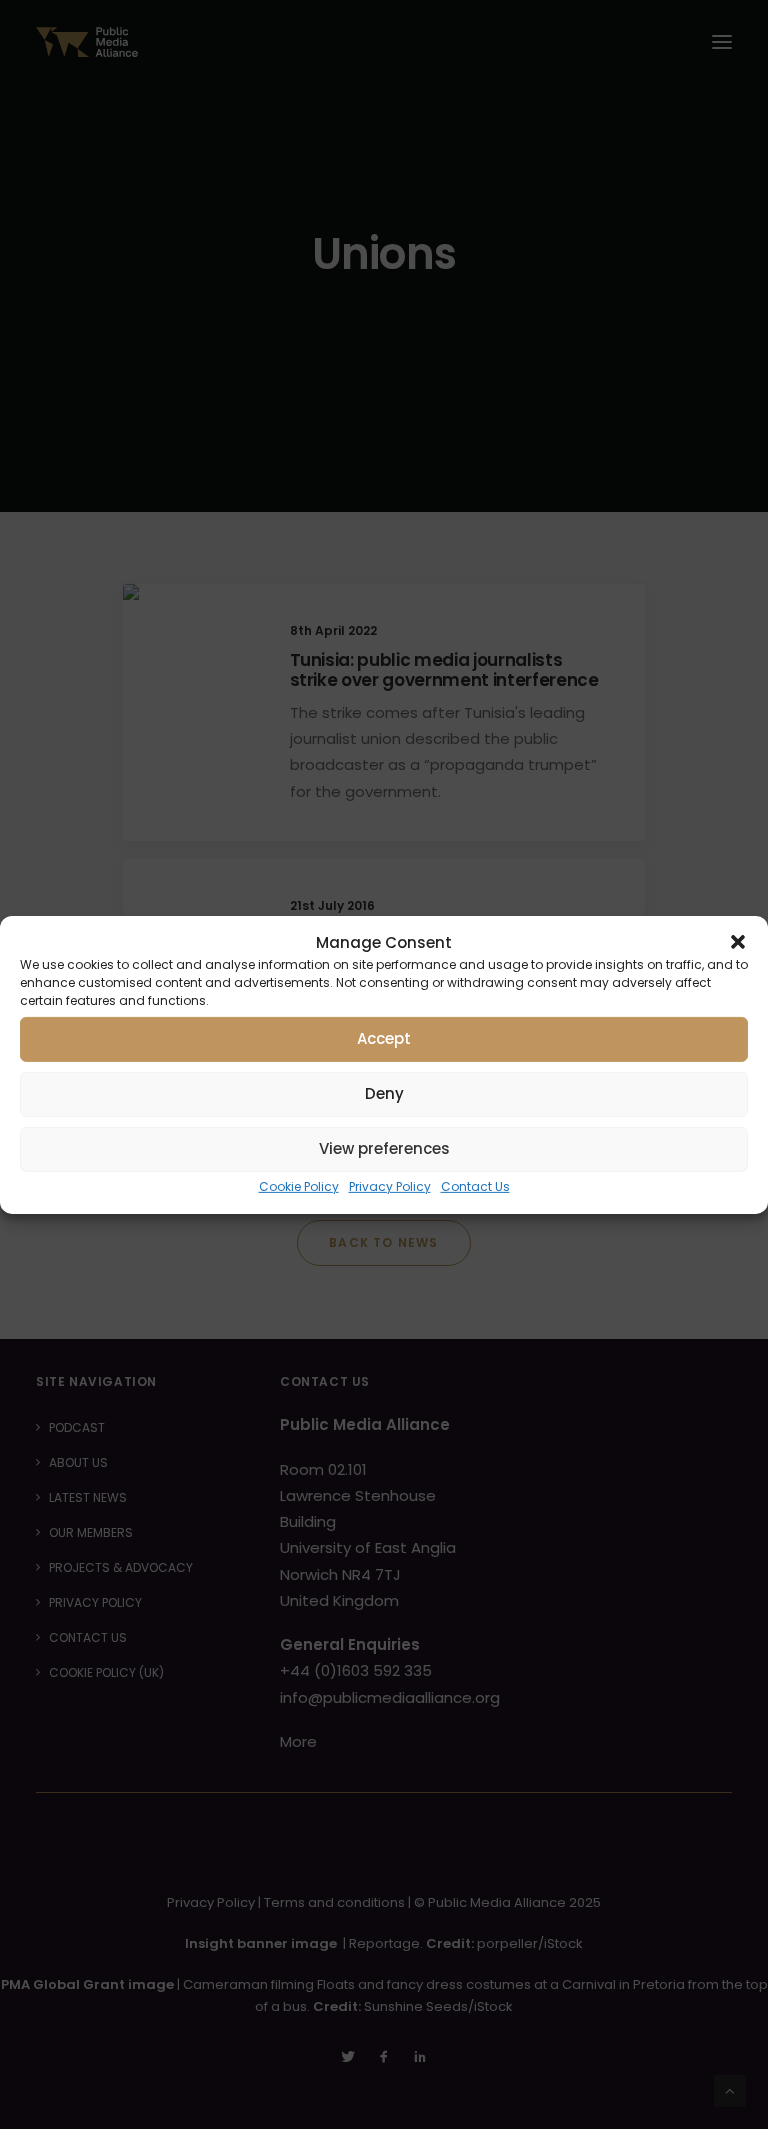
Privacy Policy (390, 1185)
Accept (384, 1038)
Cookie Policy (299, 1185)
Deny (384, 1093)
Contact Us (475, 1185)
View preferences (384, 1148)
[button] (738, 942)
